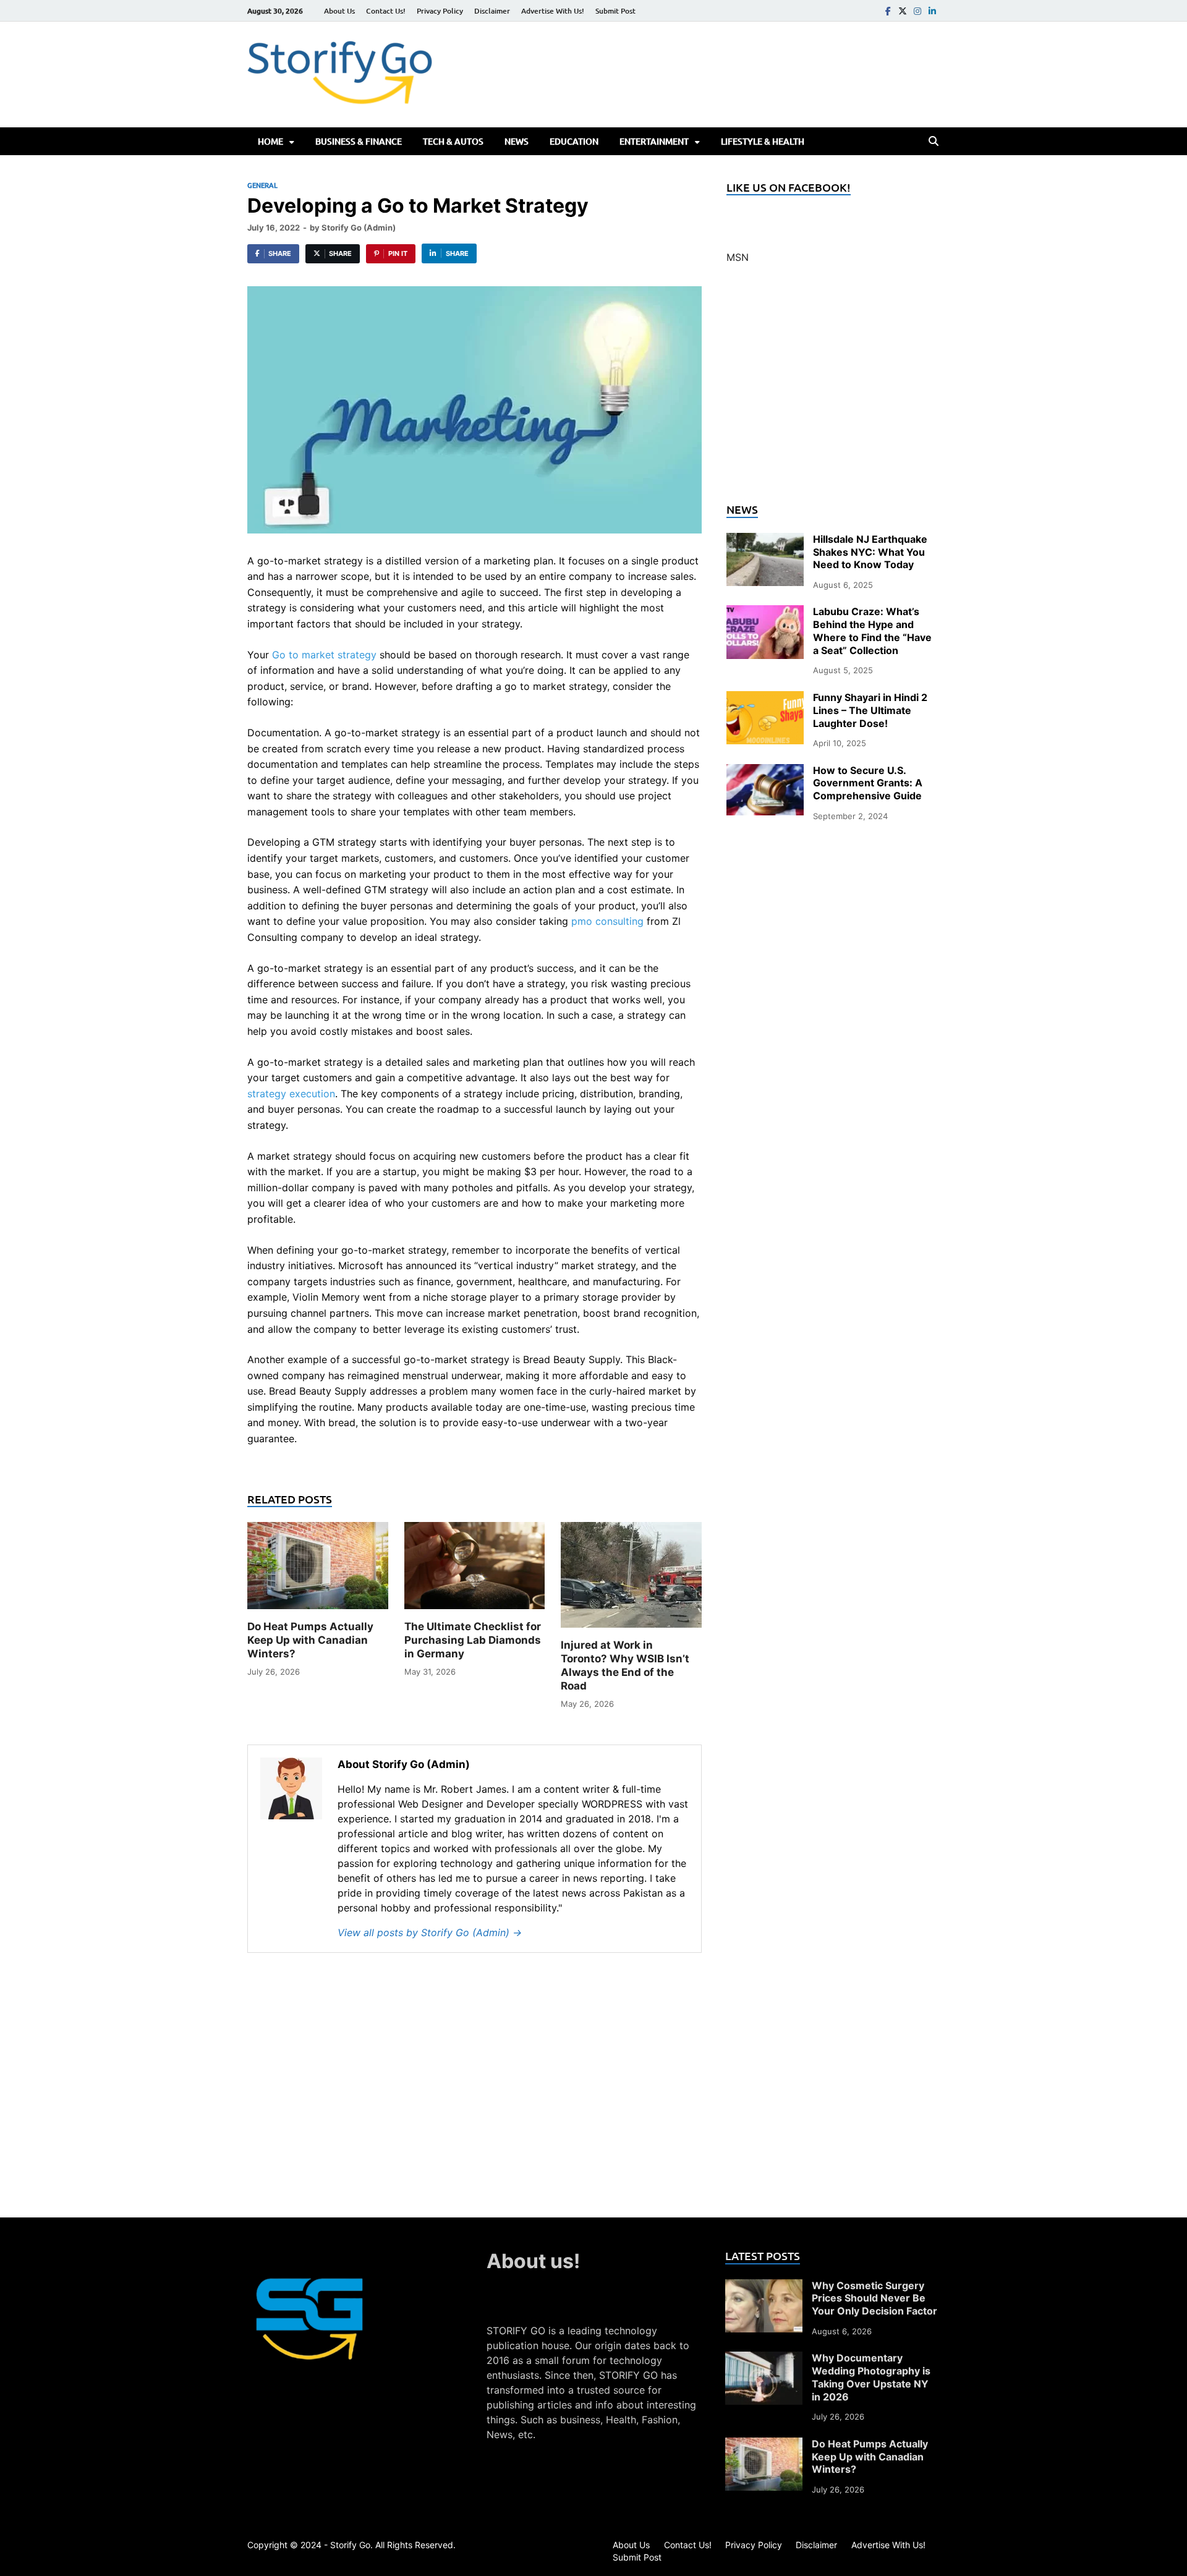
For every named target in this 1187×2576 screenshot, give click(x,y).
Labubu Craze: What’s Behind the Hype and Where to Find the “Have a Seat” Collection (872, 631)
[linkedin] (932, 11)
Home (270, 141)
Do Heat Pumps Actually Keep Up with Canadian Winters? (310, 1640)
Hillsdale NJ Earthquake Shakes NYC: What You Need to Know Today (870, 552)
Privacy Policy (440, 11)
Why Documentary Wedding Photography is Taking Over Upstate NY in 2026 (871, 2377)
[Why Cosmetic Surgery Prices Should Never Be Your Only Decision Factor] (764, 2287)
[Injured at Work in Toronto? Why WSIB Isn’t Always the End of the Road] (631, 1579)
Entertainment (654, 141)
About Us (339, 11)
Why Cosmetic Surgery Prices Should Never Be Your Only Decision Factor (874, 2298)
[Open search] (934, 142)
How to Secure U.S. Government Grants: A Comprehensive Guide (868, 783)
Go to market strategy (324, 655)
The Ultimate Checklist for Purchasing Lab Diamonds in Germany (473, 1640)
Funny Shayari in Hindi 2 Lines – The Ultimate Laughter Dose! (870, 710)
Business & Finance (359, 141)
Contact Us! (386, 11)
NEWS (517, 141)
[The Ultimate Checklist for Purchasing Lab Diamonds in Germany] (475, 1570)
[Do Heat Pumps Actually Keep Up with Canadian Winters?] (318, 1570)
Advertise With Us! (553, 11)
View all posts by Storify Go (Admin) (430, 1932)
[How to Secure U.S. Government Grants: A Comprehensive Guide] (765, 772)
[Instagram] (917, 11)
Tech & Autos (453, 141)
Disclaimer (492, 11)
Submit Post (615, 11)
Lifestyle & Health (763, 141)
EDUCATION (574, 141)
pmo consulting (607, 921)
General (262, 185)
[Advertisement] (833, 391)
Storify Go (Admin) (359, 227)
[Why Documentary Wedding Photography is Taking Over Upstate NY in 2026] (764, 2359)
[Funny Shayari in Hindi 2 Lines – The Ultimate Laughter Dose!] (765, 699)
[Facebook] (888, 11)
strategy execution (291, 1094)
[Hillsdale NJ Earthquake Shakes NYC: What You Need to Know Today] (765, 540)
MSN (738, 257)
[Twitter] (903, 11)
